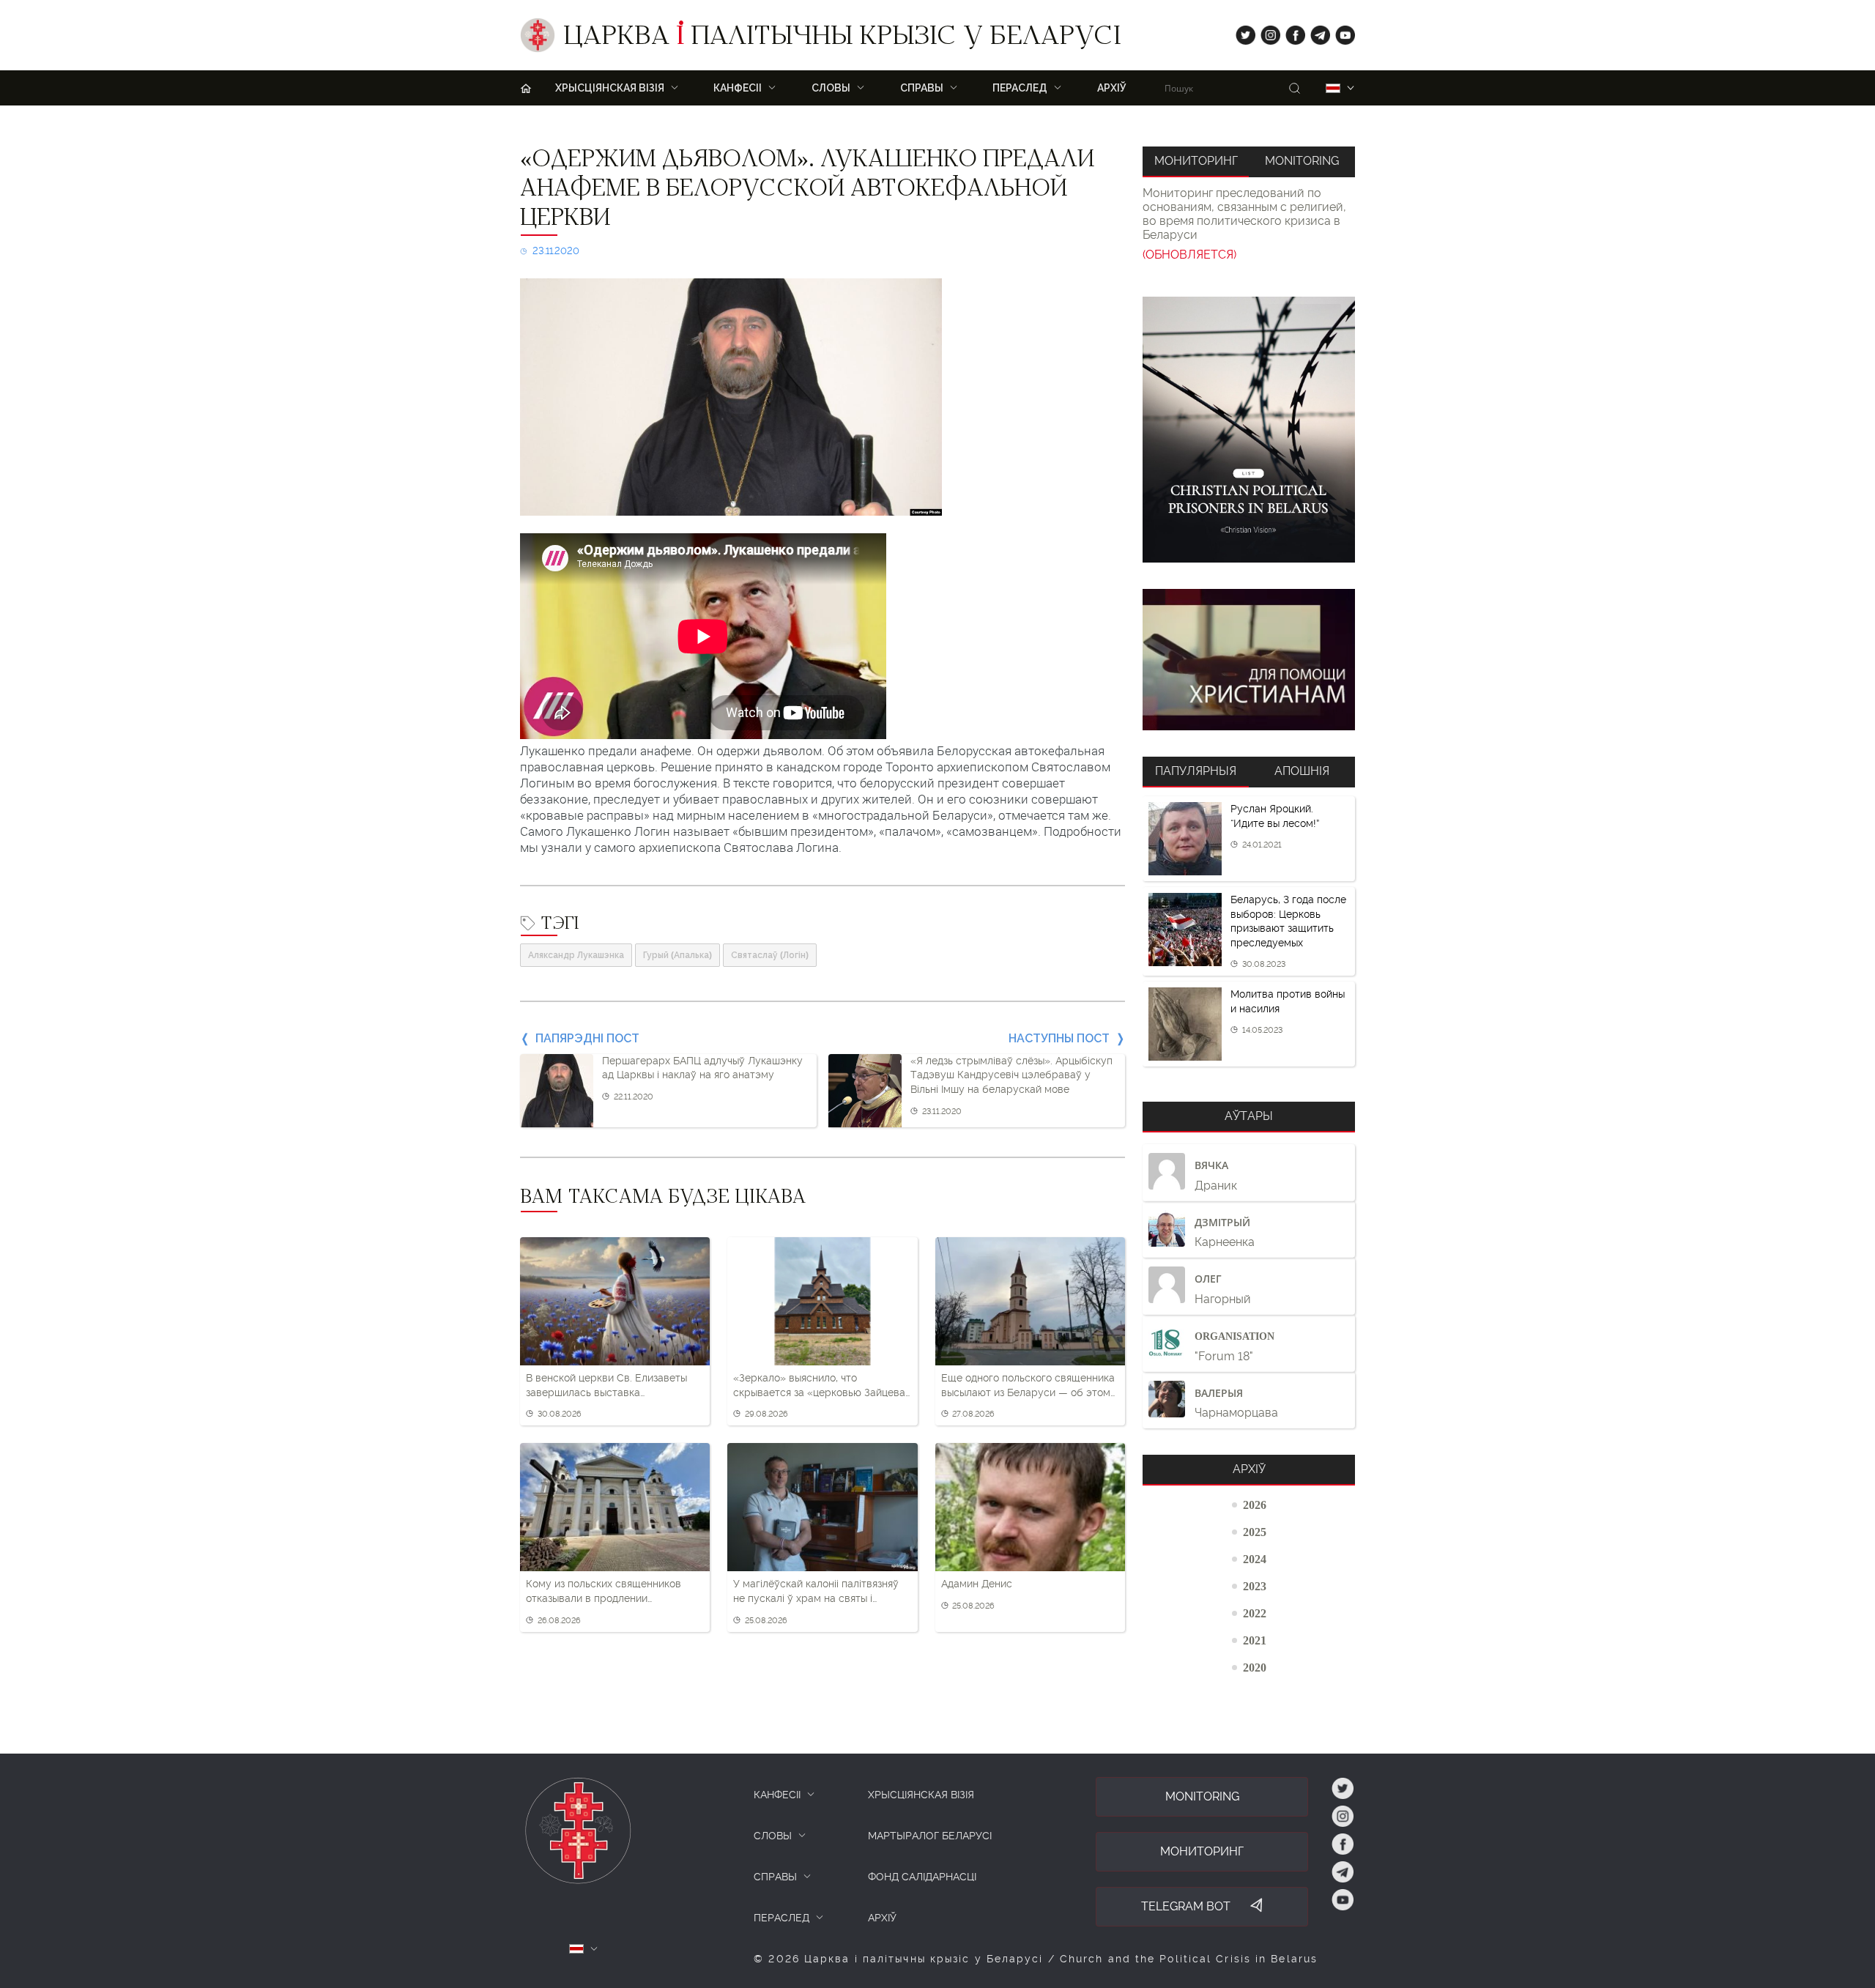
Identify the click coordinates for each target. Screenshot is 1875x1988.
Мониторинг (1196, 161)
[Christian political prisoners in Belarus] (1249, 430)
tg (1316, 32)
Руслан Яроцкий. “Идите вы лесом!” (1275, 816)
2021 (1255, 1640)
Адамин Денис (977, 1584)
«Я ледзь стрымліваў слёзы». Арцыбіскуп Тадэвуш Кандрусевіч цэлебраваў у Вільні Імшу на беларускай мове (1011, 1075)
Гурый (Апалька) (677, 955)
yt (1340, 32)
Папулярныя (1196, 771)
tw (1242, 32)
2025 (1255, 1532)
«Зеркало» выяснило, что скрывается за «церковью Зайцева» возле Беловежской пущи (822, 1386)
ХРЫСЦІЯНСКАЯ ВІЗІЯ (921, 1795)
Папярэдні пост (587, 1038)
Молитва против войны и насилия (1288, 1001)
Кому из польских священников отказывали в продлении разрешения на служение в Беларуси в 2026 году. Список (604, 1592)
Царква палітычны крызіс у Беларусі (842, 39)
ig (1265, 32)
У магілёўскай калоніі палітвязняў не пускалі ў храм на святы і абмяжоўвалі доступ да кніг (816, 1592)
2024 (1255, 1559)
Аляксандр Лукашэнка (576, 955)
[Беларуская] (1333, 88)
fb (1291, 32)
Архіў (1112, 88)
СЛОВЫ (773, 1836)
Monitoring (1302, 161)
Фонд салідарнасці (922, 1877)
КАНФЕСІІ (777, 1795)
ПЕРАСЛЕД (781, 1918)
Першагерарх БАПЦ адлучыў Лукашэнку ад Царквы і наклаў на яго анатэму (702, 1068)
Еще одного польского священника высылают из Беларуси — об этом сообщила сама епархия (1028, 1386)
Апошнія (1302, 771)
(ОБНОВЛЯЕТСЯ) (1189, 255)
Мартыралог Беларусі (930, 1836)
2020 (1255, 1667)
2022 (1255, 1613)
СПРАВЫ (775, 1877)
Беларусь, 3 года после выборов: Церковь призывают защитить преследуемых (1288, 921)
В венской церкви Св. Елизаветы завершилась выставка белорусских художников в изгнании (606, 1386)
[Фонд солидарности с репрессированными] (1249, 660)
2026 (1255, 1505)
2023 (1255, 1586)
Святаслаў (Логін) (770, 955)
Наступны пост (1059, 1038)
